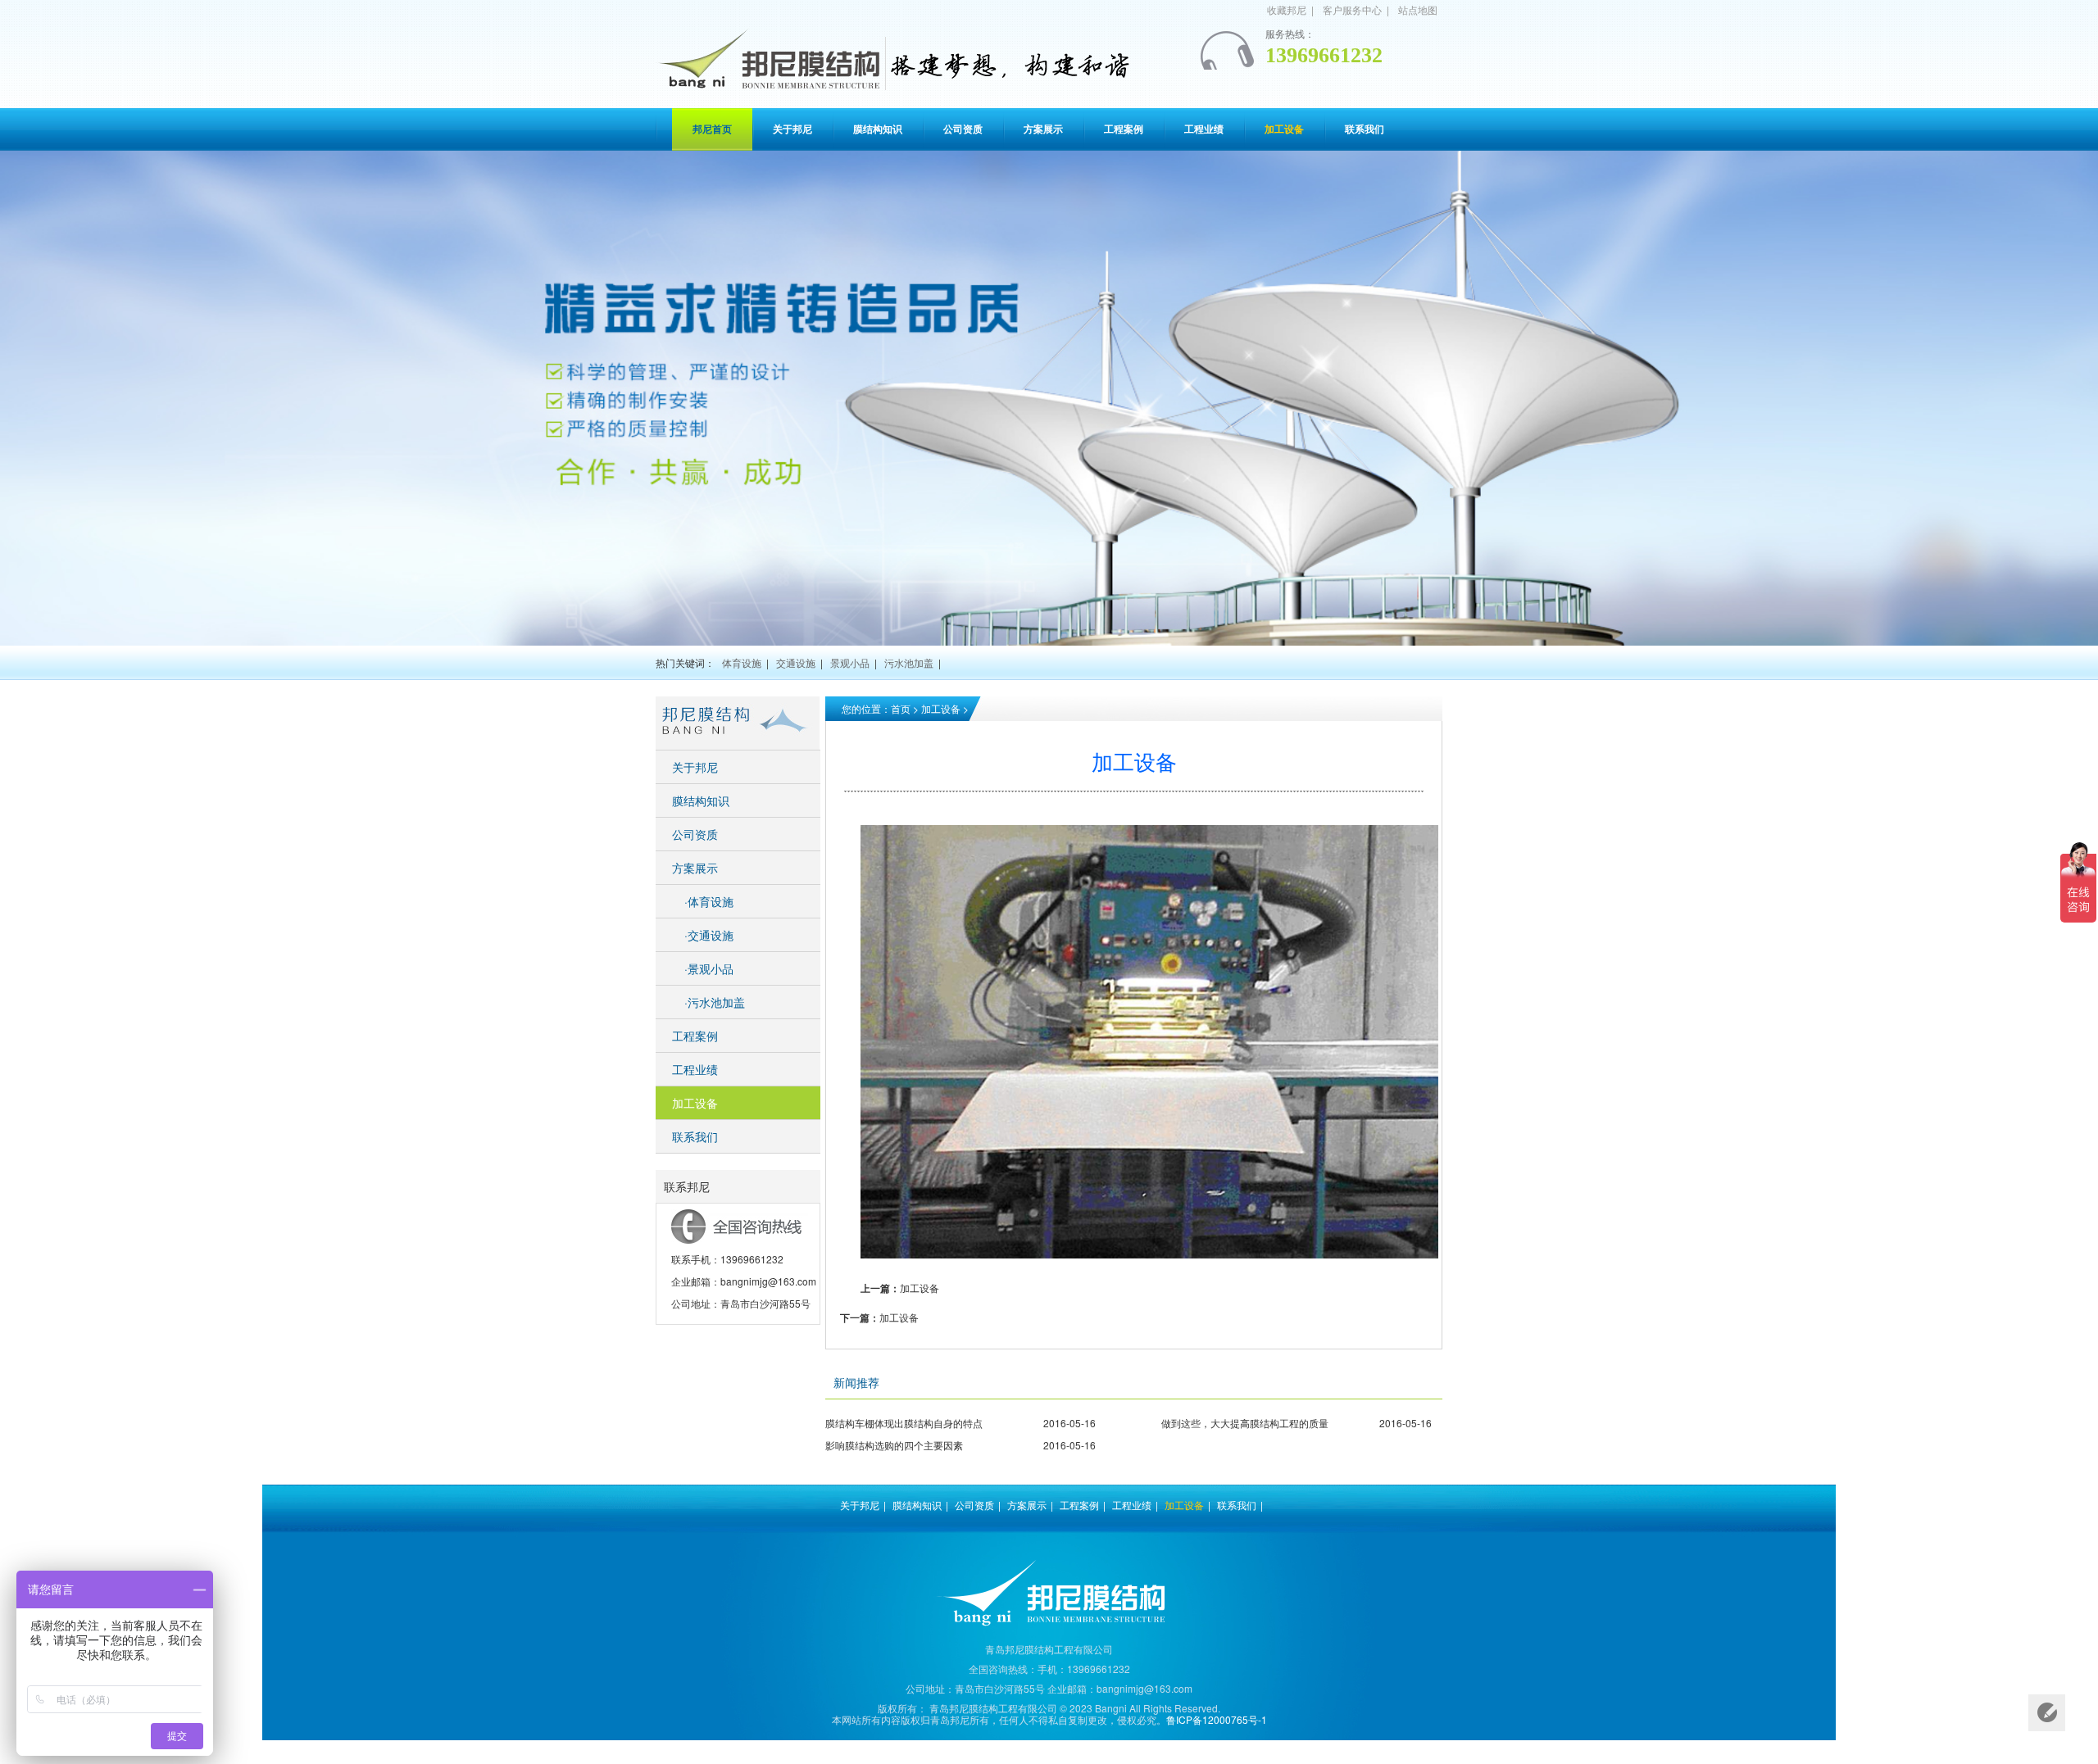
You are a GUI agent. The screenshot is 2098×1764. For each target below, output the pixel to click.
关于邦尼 (695, 767)
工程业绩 (695, 1069)
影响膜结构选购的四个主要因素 (894, 1445)
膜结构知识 (701, 800)
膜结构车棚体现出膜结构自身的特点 (904, 1423)
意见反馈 (2047, 1713)
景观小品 (850, 662)
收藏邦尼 (1287, 9)
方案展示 (695, 868)
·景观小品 (709, 968)
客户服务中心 (1352, 9)
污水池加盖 (909, 662)
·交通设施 (709, 935)
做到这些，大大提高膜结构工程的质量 (1245, 1423)
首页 (901, 708)
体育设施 (742, 662)
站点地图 (1418, 9)
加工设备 (941, 708)
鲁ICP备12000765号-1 (1217, 1719)
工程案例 (695, 1036)
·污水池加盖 (715, 1002)
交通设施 (796, 662)
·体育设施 (709, 901)
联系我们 (695, 1136)
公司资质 (695, 834)
